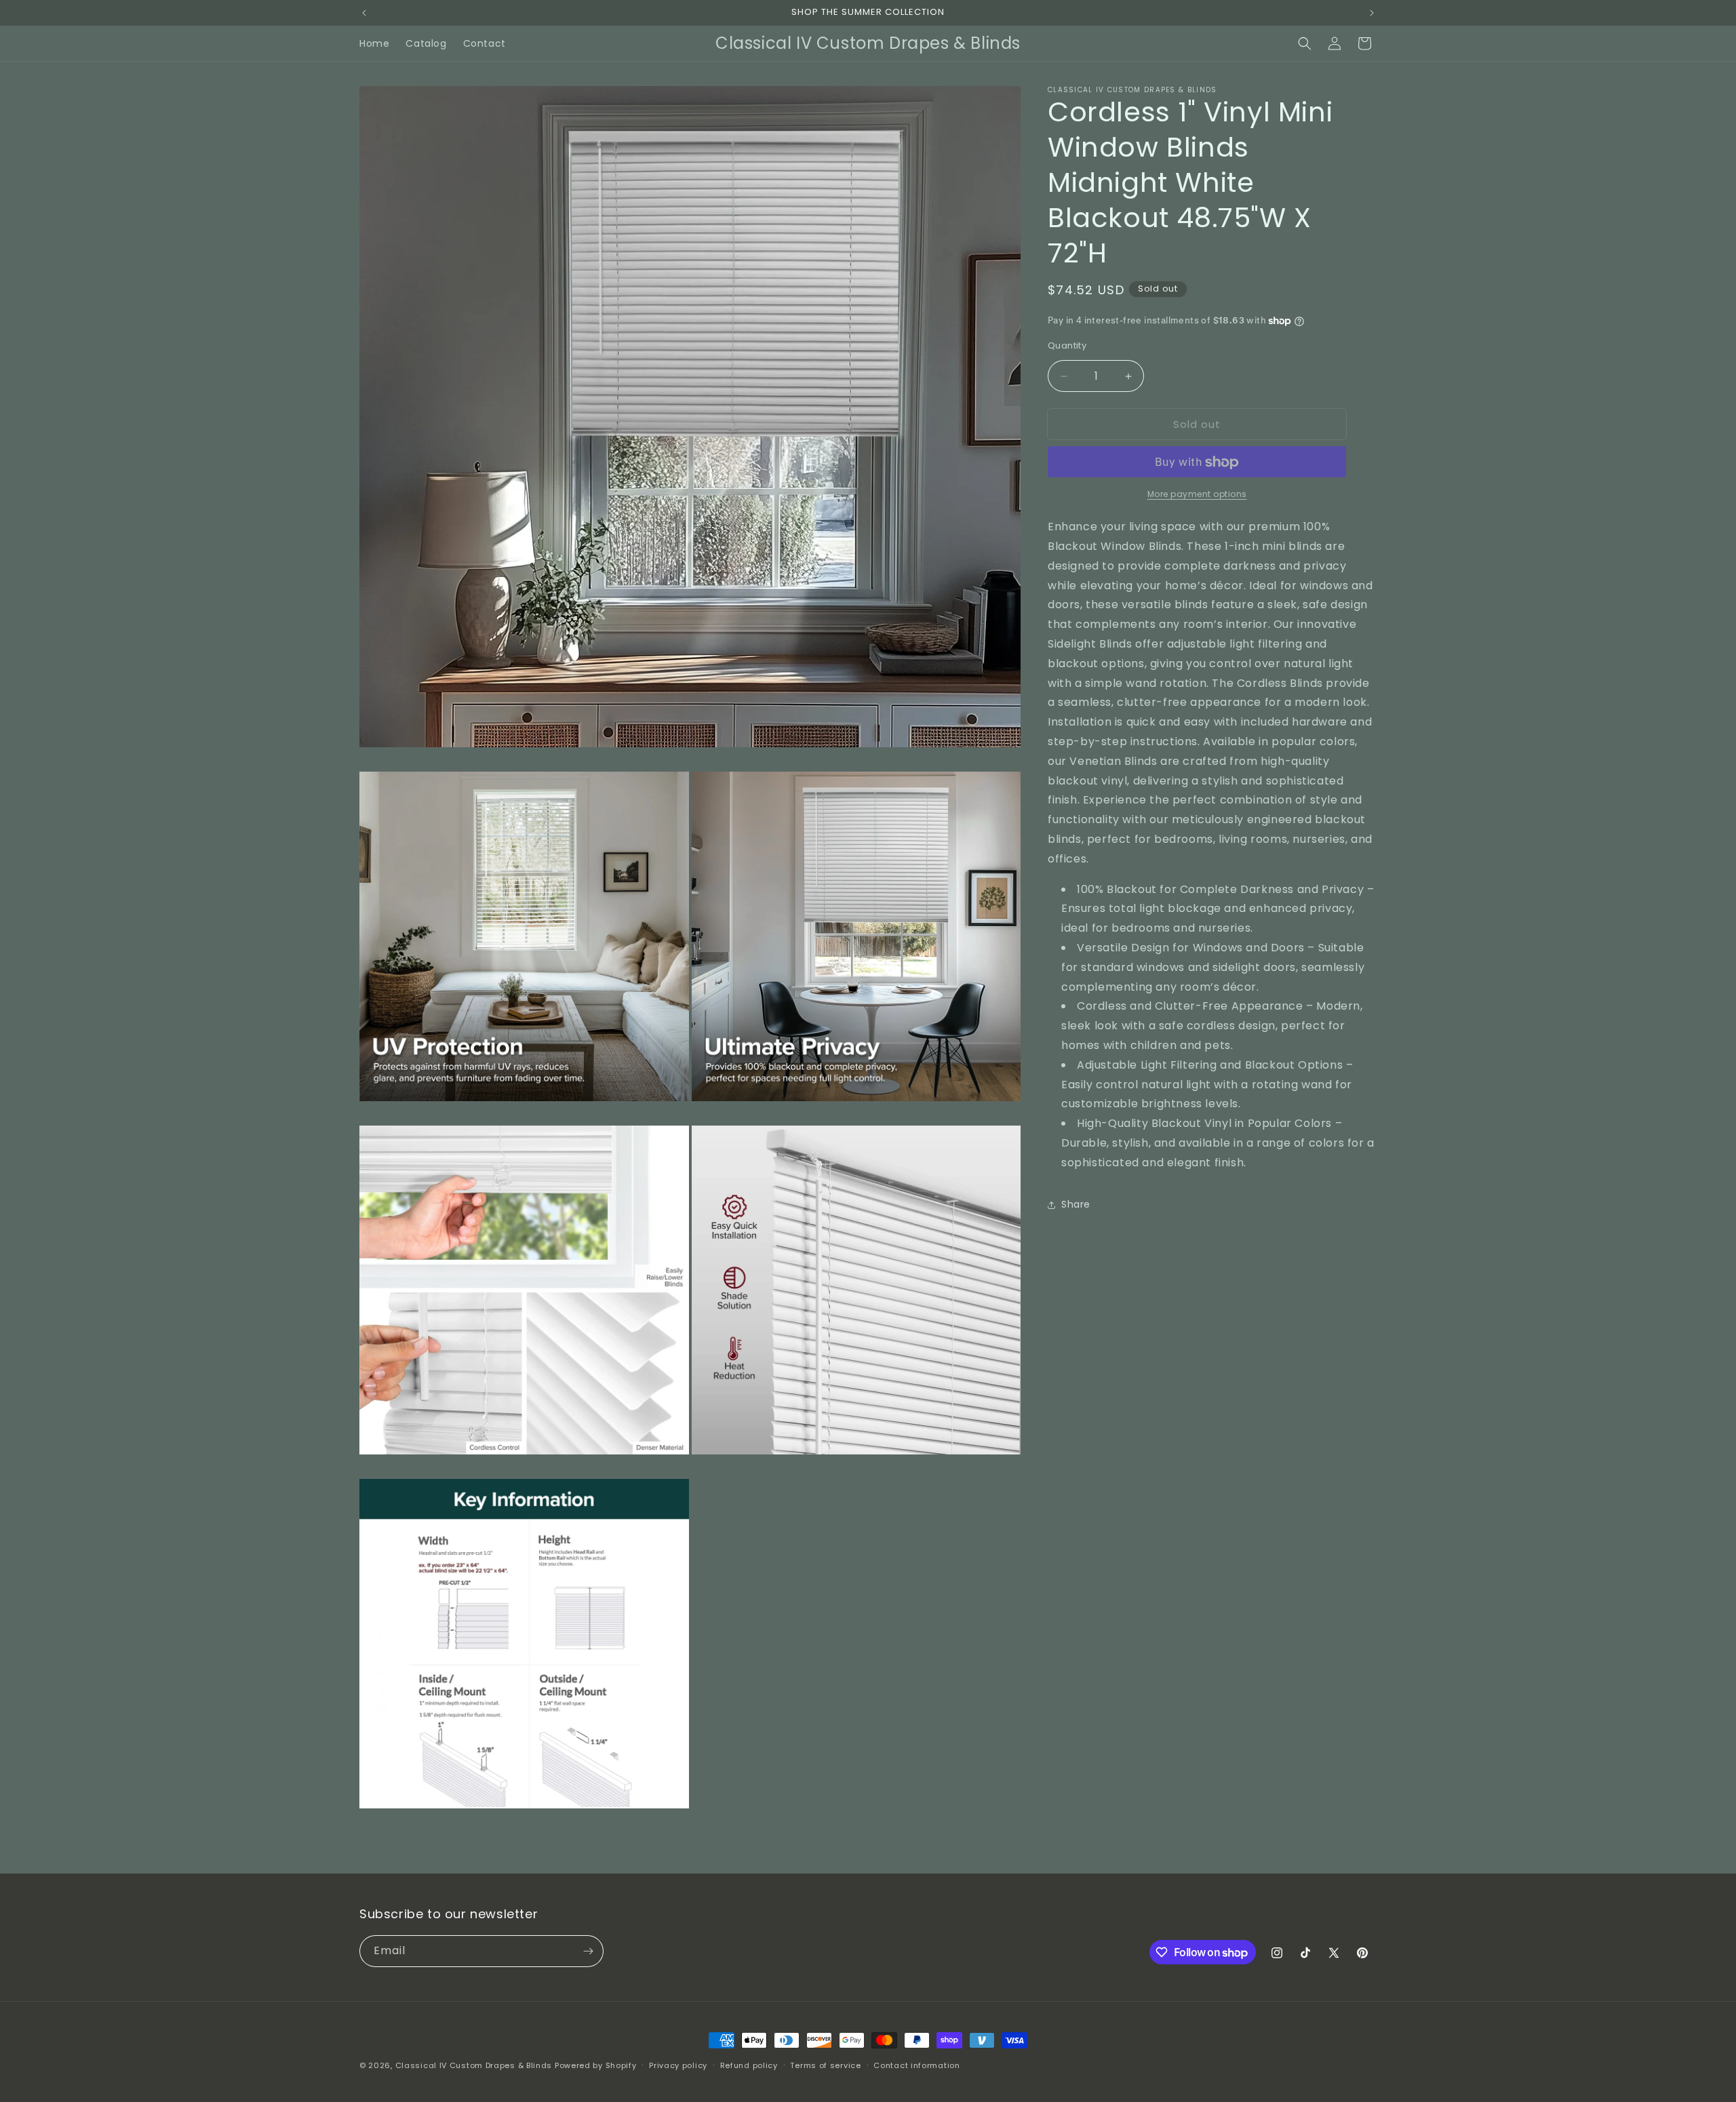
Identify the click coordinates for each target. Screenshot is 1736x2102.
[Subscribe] (588, 1951)
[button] (1305, 43)
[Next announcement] (1372, 13)
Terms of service (825, 2065)
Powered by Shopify (596, 2065)
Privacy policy (678, 2065)
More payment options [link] (1197, 495)
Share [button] (1076, 1204)
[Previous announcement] (364, 13)
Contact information (916, 2065)
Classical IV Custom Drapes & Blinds (474, 2065)
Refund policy (749, 2065)
